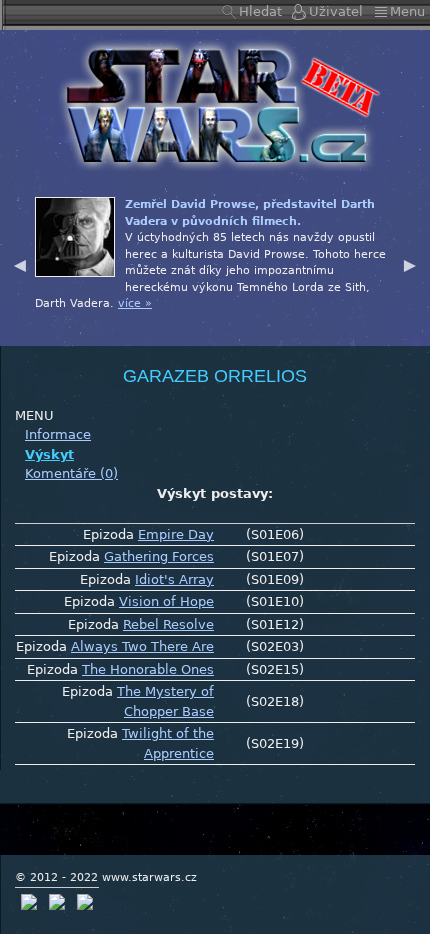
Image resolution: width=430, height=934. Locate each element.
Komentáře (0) (71, 473)
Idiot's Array (174, 579)
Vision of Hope (166, 601)
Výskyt (49, 454)
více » (135, 303)
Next (410, 263)
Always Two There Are (142, 646)
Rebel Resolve (168, 624)
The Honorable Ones (148, 669)
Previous (20, 263)
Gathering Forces (159, 556)
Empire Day (176, 534)
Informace (58, 434)
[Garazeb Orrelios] (215, 104)
